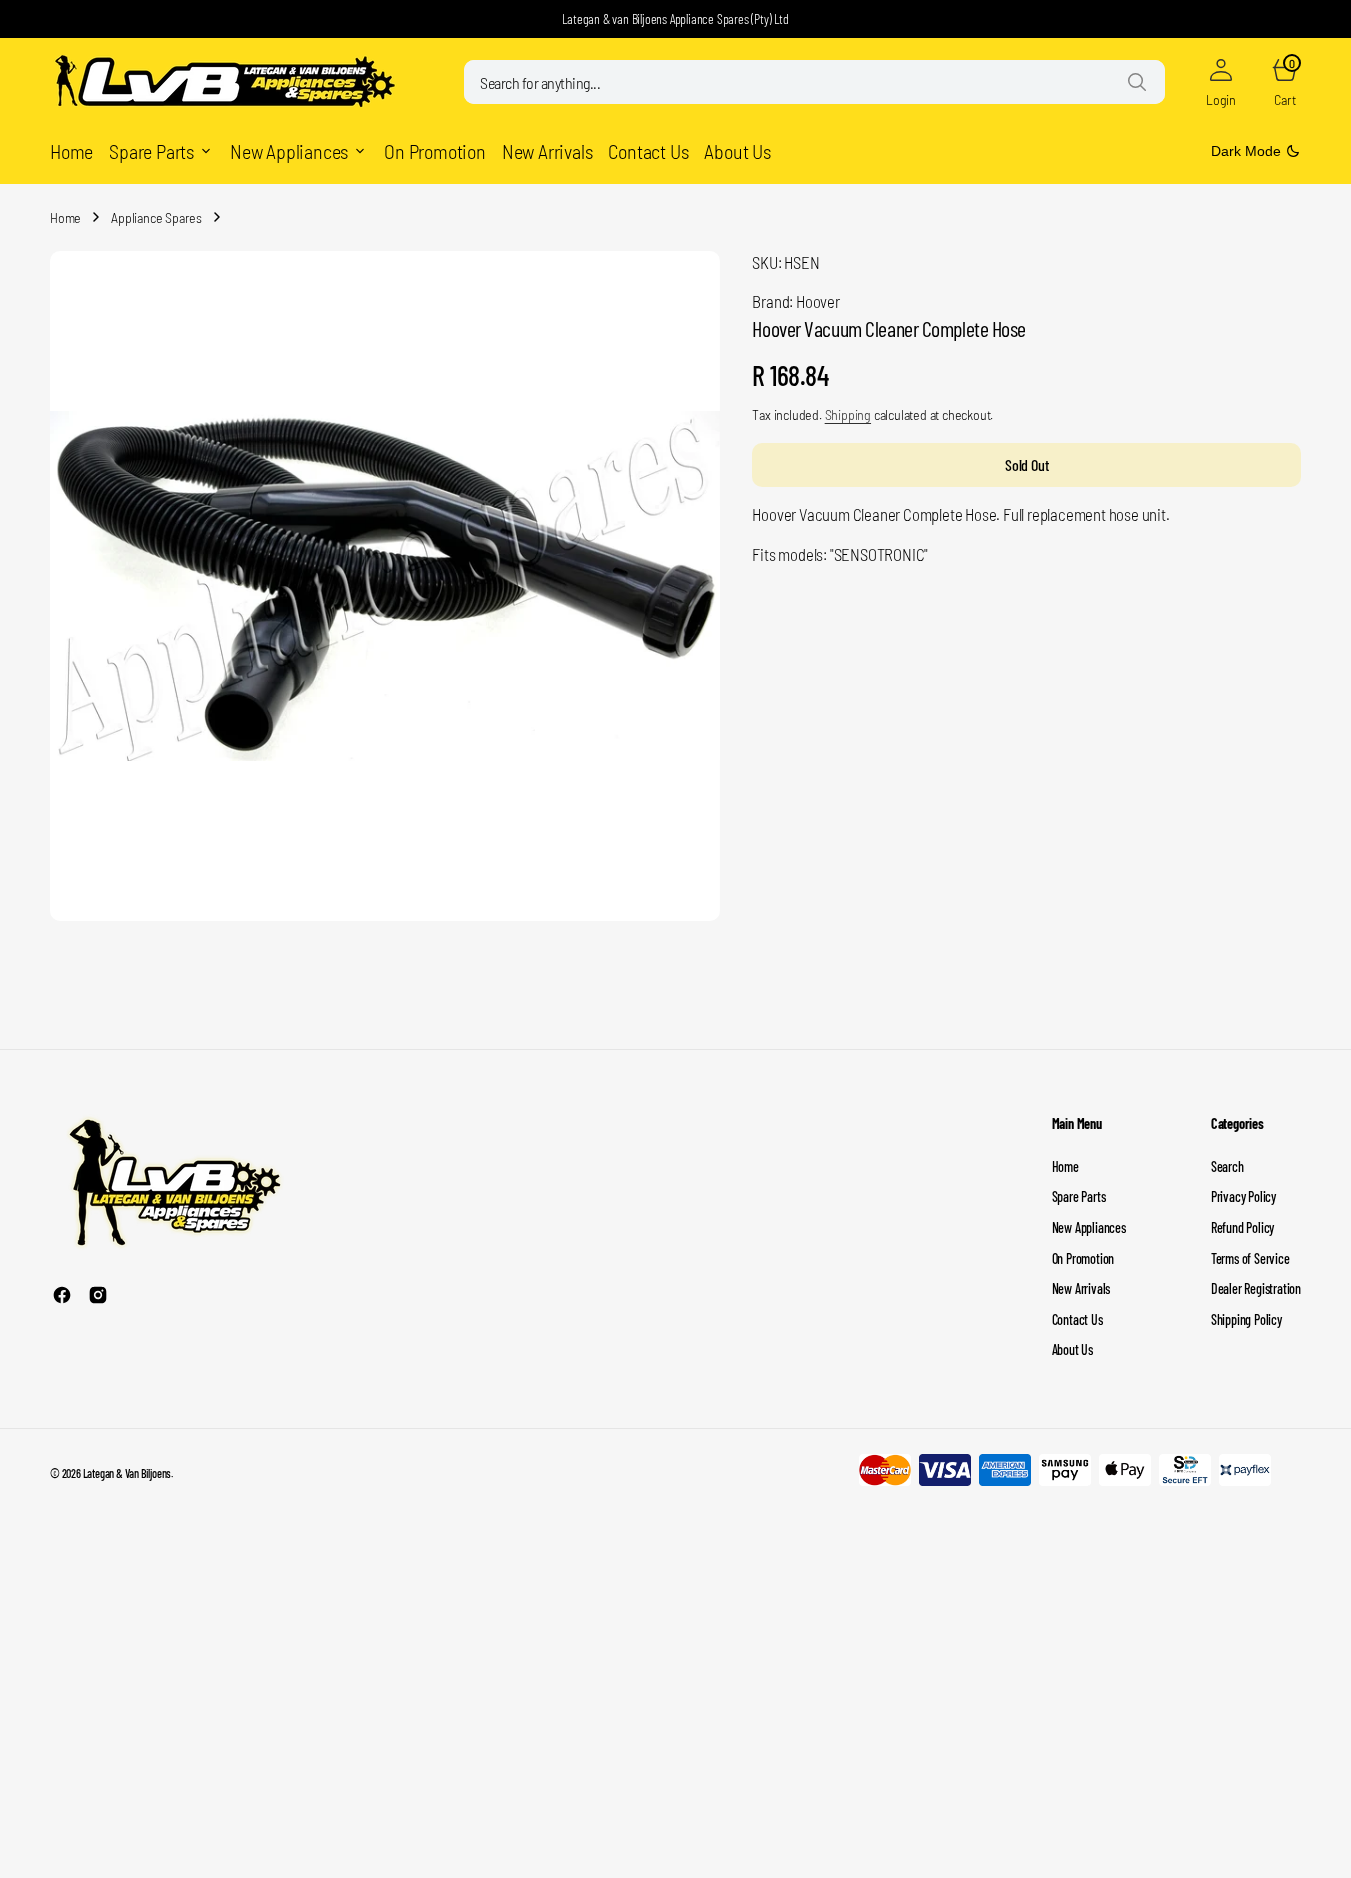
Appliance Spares (156, 217)
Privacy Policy (1243, 1196)
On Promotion (1083, 1258)
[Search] (1137, 82)
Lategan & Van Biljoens (127, 1473)
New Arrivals (1081, 1288)
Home (65, 217)
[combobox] (814, 82)
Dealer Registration (1256, 1288)
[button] (1221, 82)
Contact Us (1077, 1319)
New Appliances (1089, 1227)
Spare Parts (1079, 1196)
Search (1227, 1166)
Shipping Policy (1246, 1319)
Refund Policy (1242, 1227)
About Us (1072, 1349)
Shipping (848, 415)
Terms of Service (1250, 1258)
